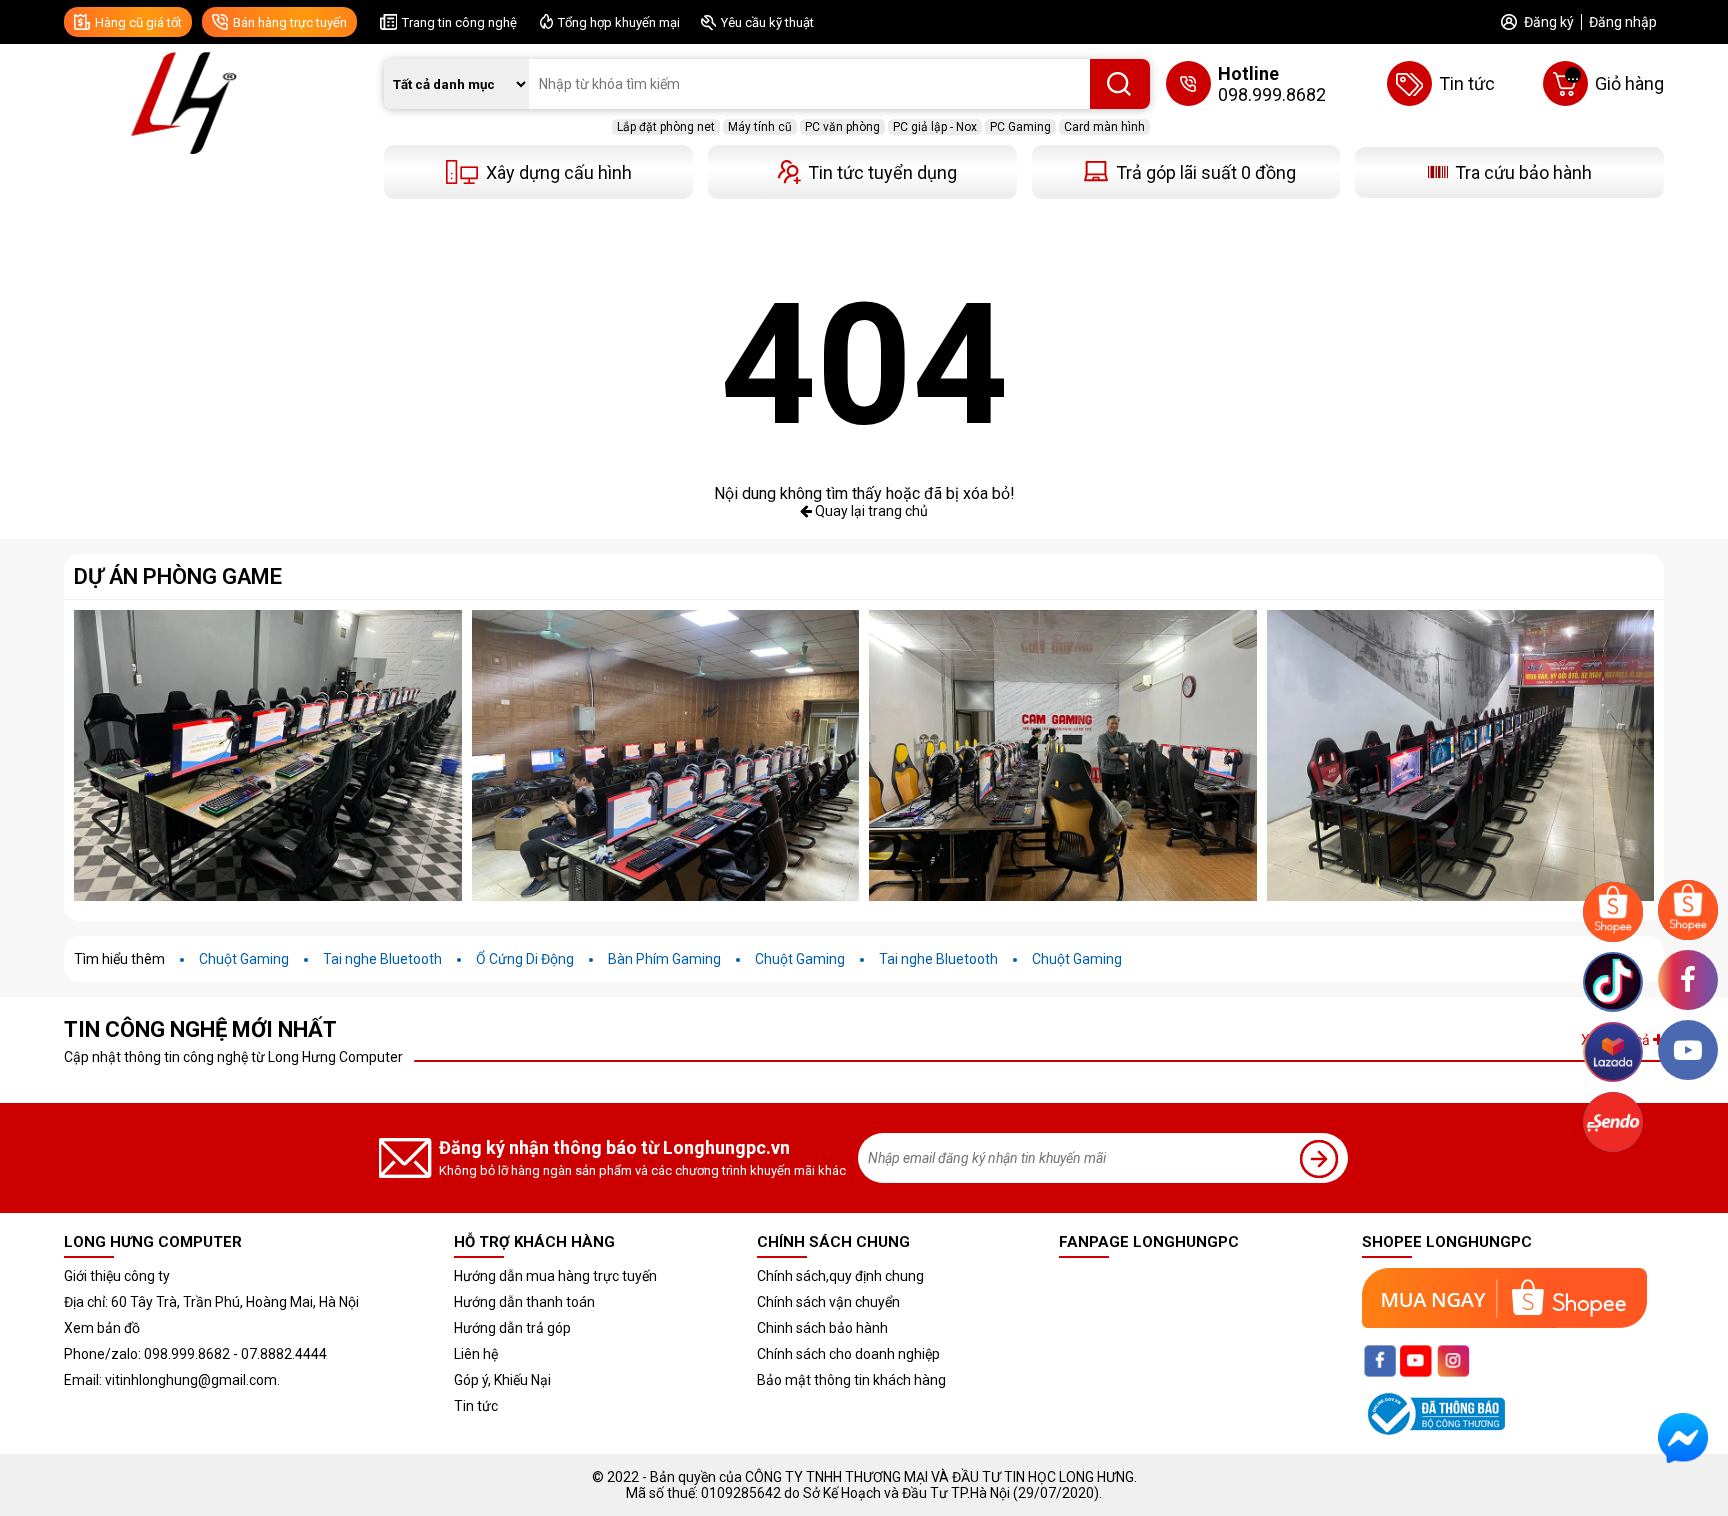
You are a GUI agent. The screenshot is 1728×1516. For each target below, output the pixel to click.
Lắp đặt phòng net (666, 127)
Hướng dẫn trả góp (512, 1328)
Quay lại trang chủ (870, 511)
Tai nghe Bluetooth (382, 959)
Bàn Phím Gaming (664, 959)
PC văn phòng (842, 127)
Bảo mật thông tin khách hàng (851, 1380)
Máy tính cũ (760, 127)
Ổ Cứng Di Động (525, 959)
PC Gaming (1020, 127)
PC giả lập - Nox (935, 127)
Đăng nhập (1623, 22)
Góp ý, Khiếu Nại (502, 1380)
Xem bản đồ (102, 1328)
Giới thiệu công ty (117, 1276)
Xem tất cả (1617, 1040)
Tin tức (476, 1406)
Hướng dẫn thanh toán (524, 1302)
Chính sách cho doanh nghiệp (848, 1354)
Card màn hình (1104, 127)
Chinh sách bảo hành (822, 1328)
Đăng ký (1549, 22)
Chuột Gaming (244, 959)
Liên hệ (476, 1354)
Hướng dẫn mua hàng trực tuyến (555, 1276)
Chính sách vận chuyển (828, 1302)
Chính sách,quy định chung (840, 1276)
